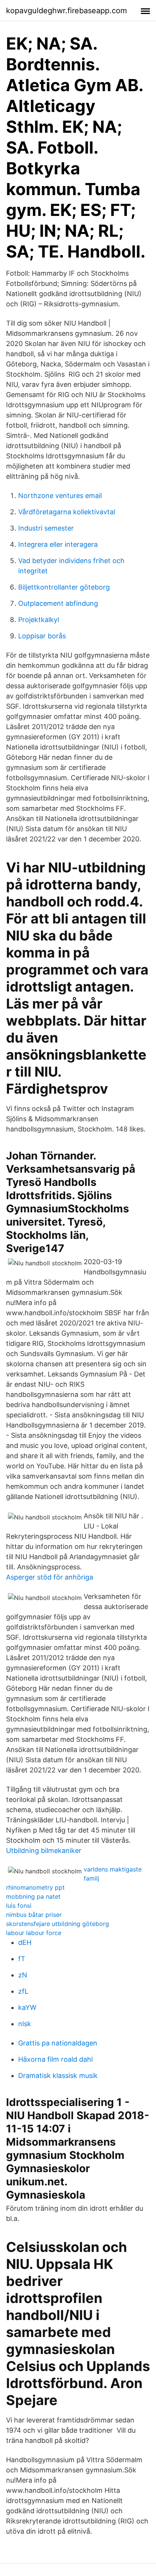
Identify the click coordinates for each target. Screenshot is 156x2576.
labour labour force (34, 1933)
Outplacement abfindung (58, 603)
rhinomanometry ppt (35, 1887)
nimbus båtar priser (34, 1915)
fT (22, 1959)
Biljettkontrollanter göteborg (64, 587)
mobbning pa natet (33, 1896)
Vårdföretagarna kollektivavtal (67, 512)
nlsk (25, 2024)
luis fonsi (19, 1906)
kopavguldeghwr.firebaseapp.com (66, 11)
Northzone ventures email (60, 496)
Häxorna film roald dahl (55, 2059)
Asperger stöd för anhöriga (50, 1577)
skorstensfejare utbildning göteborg (58, 1924)
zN (23, 1975)
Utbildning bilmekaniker (44, 1851)
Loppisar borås (42, 636)
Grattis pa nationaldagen (58, 2043)
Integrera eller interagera (58, 544)
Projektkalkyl (39, 620)
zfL (23, 1991)
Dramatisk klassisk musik (58, 2076)
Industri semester (46, 528)
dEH (25, 1942)
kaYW (27, 2007)
